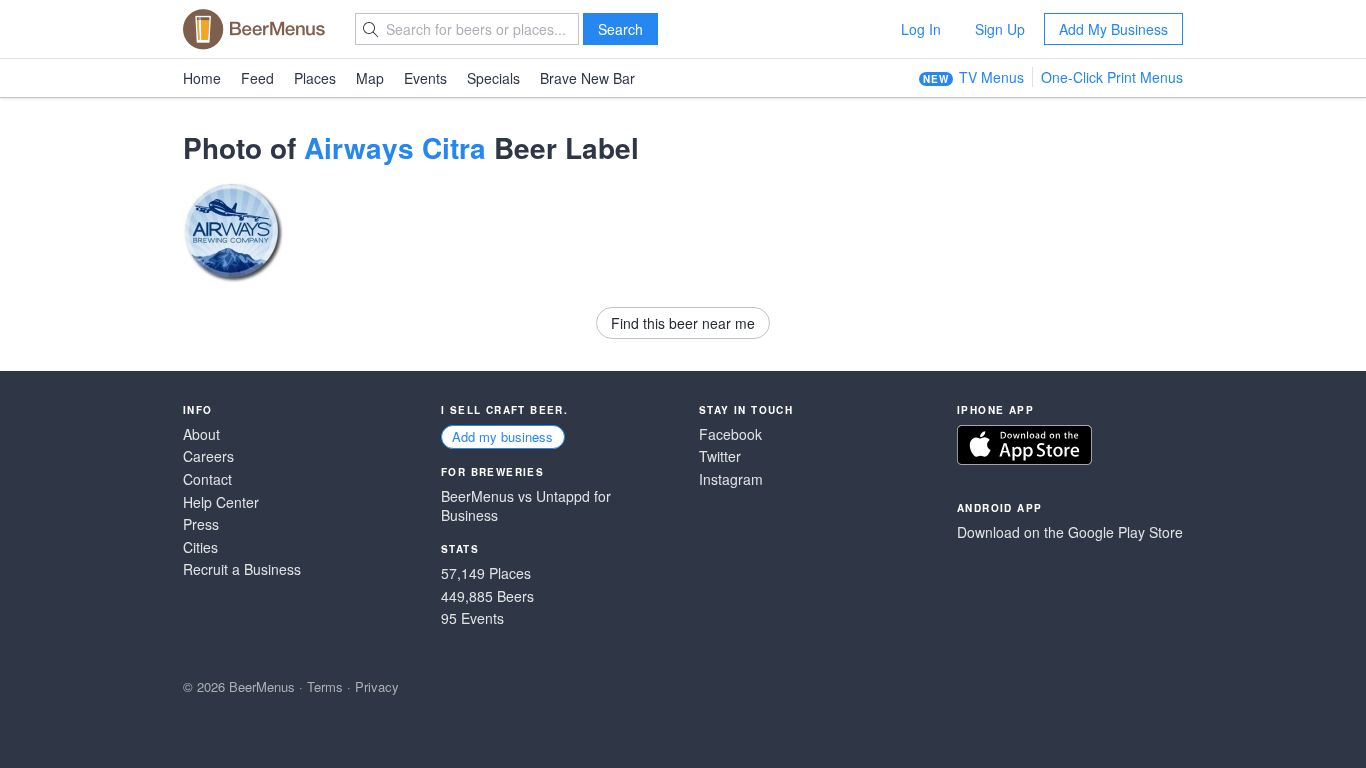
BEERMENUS (254, 29)
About (201, 434)
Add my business (502, 436)
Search (620, 29)
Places (315, 78)
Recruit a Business (242, 569)
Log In (921, 29)
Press (201, 524)
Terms (325, 686)
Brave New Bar (587, 78)
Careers (208, 456)
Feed (257, 78)
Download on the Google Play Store (1070, 532)
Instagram (731, 479)
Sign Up (1000, 29)
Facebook (730, 434)
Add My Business (1113, 29)
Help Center (221, 502)
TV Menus (991, 77)
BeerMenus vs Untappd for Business (526, 506)
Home (202, 78)
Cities (200, 547)
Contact (207, 479)
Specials (493, 78)
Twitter (720, 456)
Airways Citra (395, 147)
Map (370, 78)
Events (425, 78)
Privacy (377, 686)
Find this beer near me (683, 323)
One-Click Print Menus (1112, 77)
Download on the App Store (1024, 445)
